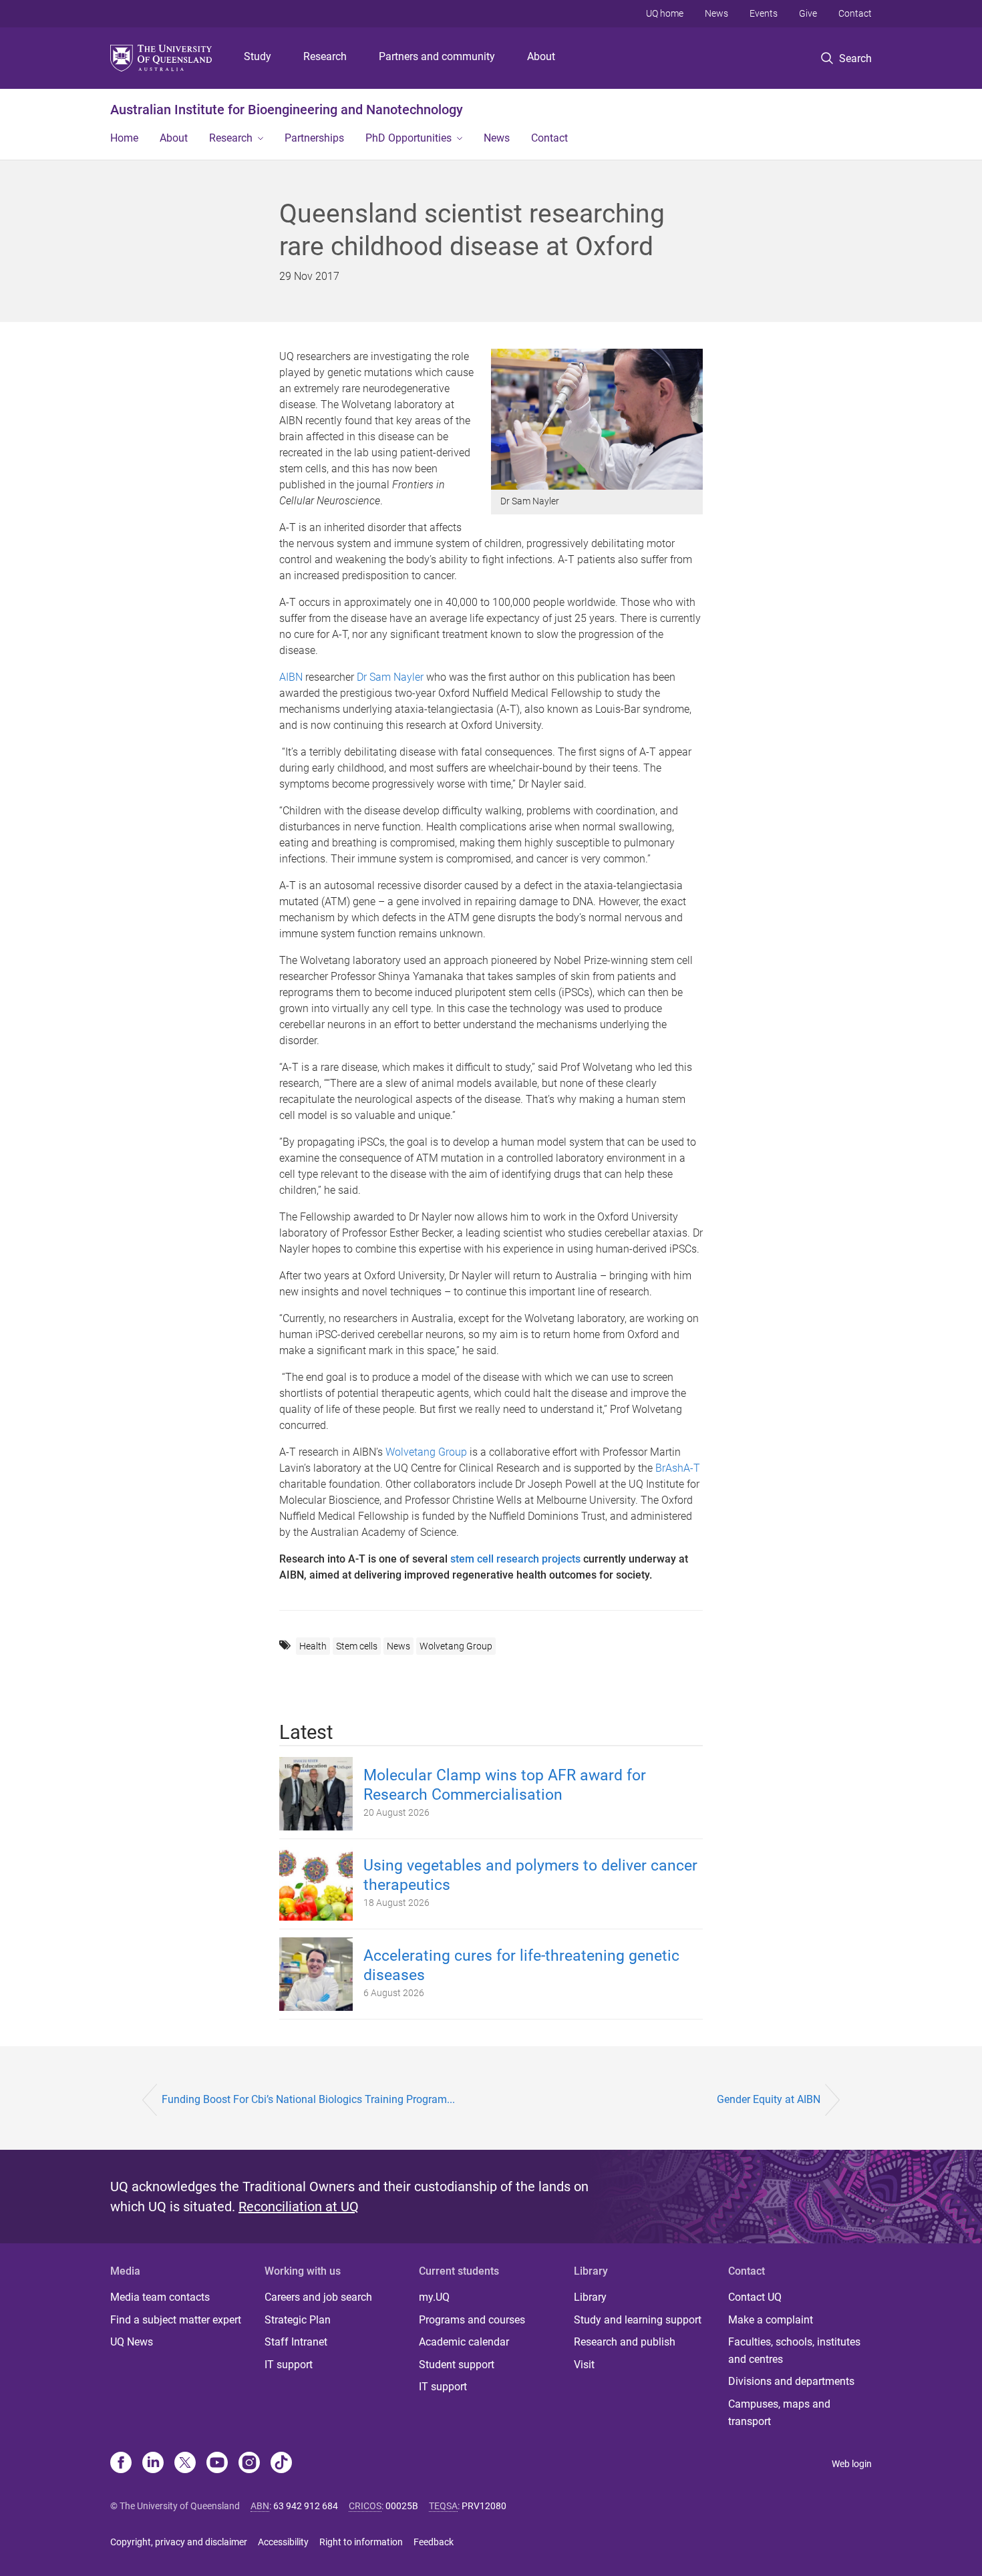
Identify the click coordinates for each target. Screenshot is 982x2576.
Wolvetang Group (426, 1452)
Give (808, 13)
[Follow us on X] (185, 2464)
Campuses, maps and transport (779, 2413)
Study (258, 56)
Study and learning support (638, 2320)
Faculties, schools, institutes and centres (794, 2351)
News (716, 13)
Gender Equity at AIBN (769, 2099)
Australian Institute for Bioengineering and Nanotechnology (287, 110)
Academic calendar (464, 2342)
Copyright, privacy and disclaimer (179, 2542)
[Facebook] (121, 2464)
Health (313, 1646)
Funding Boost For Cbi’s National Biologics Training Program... (308, 2099)
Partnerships (314, 138)
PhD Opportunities (408, 138)
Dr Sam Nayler (390, 677)
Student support (457, 2365)
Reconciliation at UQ (299, 2207)
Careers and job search (318, 2297)
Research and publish (625, 2342)
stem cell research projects (515, 1559)
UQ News (132, 2342)
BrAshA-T (678, 1468)
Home (124, 138)
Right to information (361, 2542)
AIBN (291, 677)
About (541, 56)
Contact (855, 13)
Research (325, 56)
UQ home (665, 13)
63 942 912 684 (306, 2506)
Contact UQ (755, 2297)
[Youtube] (217, 2464)
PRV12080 (484, 2506)
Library (590, 2297)
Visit (584, 2365)
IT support (289, 2365)
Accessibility (283, 2542)
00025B (402, 2506)
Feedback (434, 2542)
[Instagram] (249, 2464)
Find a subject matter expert (176, 2320)
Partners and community (437, 56)
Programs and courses (472, 2320)
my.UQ (434, 2297)
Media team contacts (160, 2297)
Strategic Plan (298, 2320)
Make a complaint (771, 2320)
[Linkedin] (153, 2464)
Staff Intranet (296, 2342)
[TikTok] (281, 2464)
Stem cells (357, 1646)
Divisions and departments (791, 2381)
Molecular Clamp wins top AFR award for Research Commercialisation (505, 1785)
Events (764, 13)
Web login (852, 2464)
